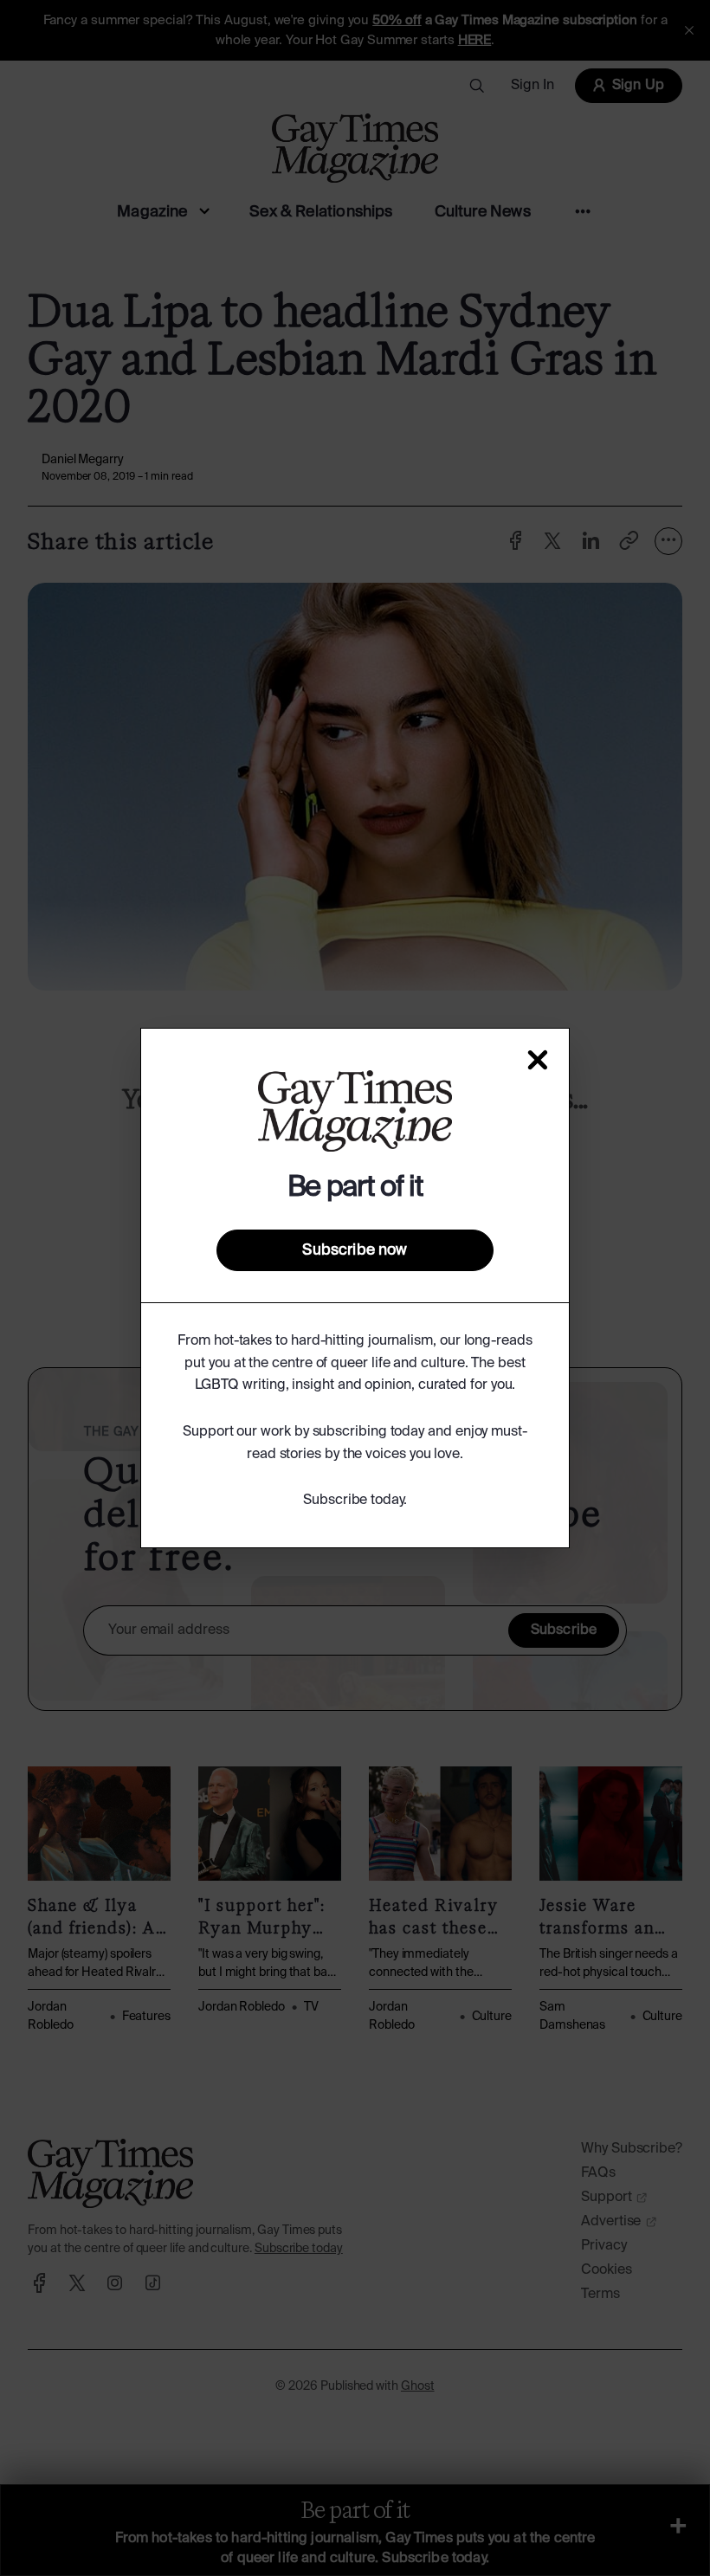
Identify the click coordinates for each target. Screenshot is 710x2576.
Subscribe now (355, 1250)
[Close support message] (538, 1060)
